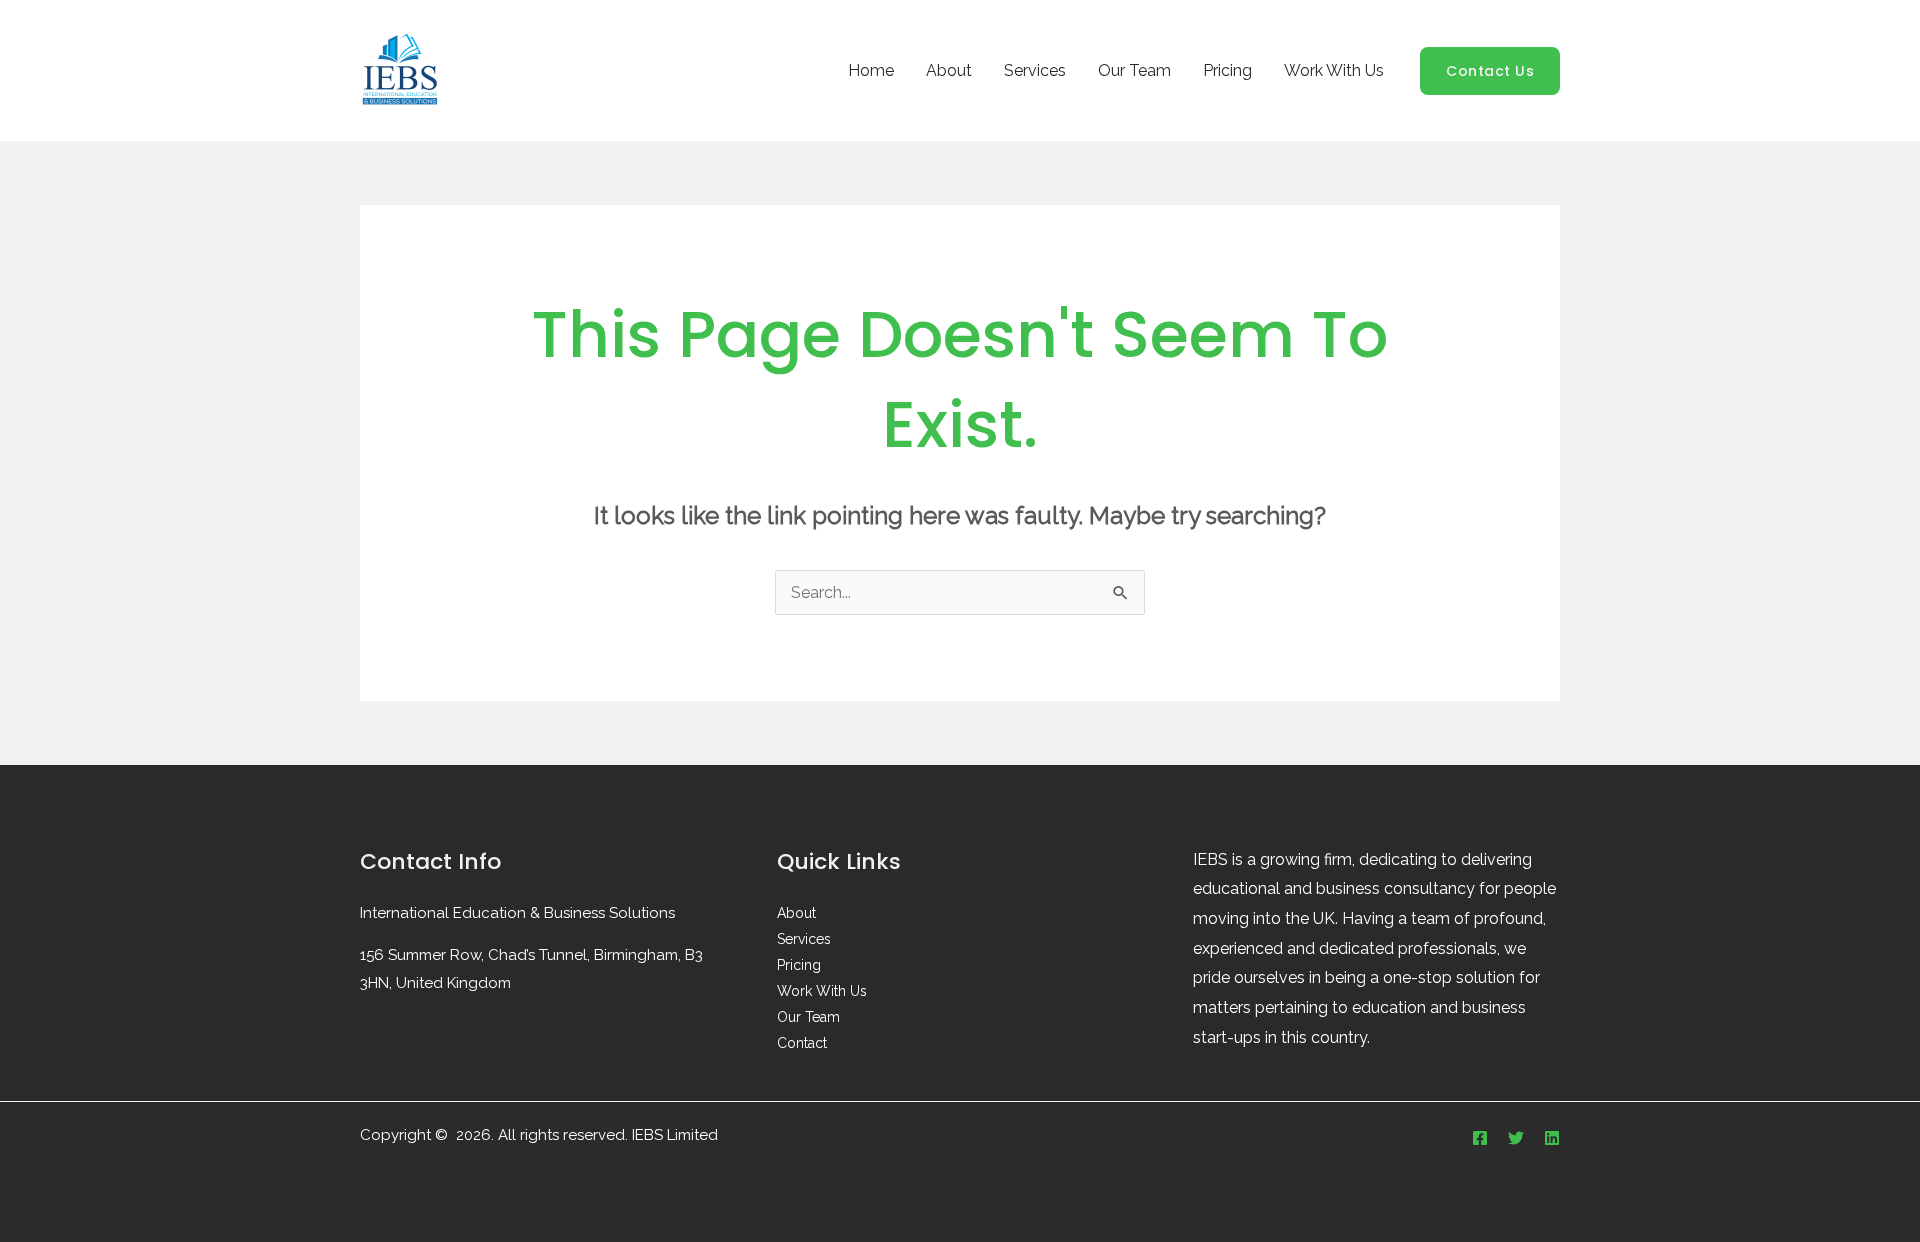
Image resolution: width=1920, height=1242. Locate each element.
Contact (802, 1043)
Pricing (1227, 70)
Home (871, 70)
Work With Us (1334, 70)
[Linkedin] (1552, 1138)
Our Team (1134, 70)
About (949, 70)
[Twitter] (1516, 1138)
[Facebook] (1480, 1138)
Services (1035, 70)
